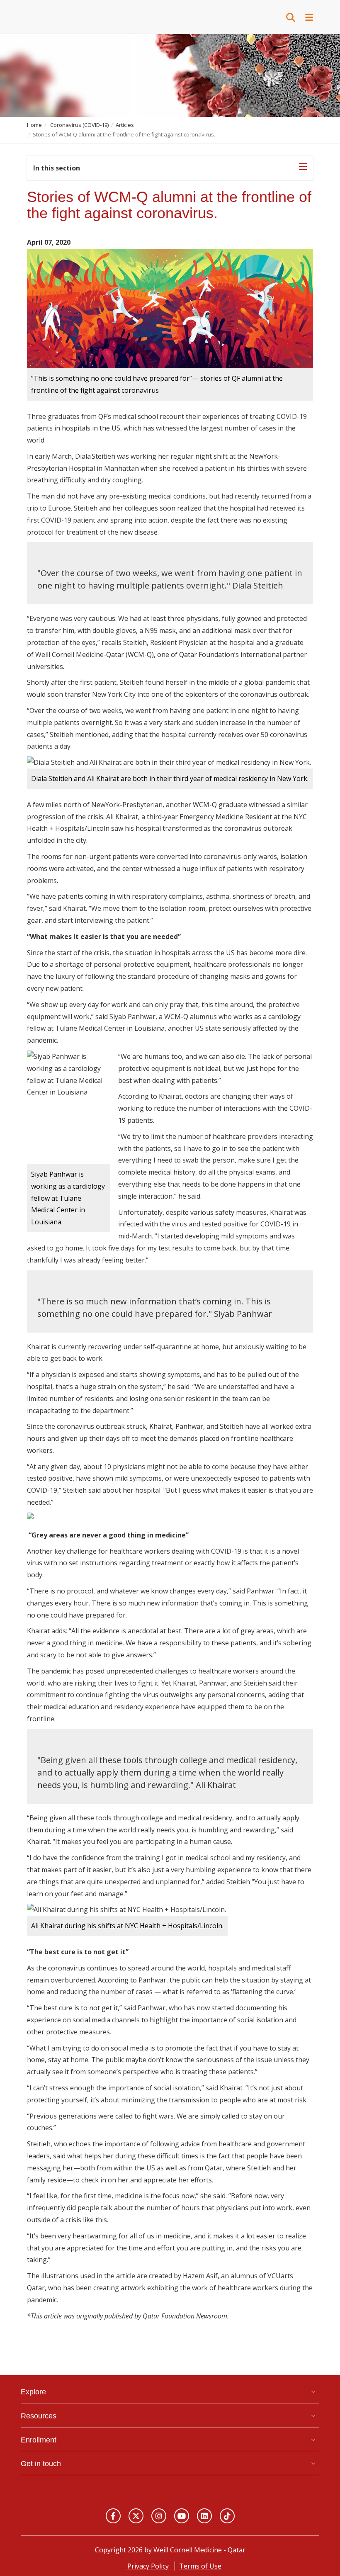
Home (34, 125)
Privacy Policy (148, 2566)
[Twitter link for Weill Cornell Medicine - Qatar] (136, 2516)
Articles (125, 125)
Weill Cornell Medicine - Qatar (62, 17)
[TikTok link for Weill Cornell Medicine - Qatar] (227, 2516)
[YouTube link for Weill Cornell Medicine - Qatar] (182, 2516)
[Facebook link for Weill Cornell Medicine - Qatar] (113, 2516)
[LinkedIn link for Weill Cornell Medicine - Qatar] (204, 2516)
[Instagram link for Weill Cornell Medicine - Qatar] (159, 2516)
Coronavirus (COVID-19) (79, 125)
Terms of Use (200, 2566)
